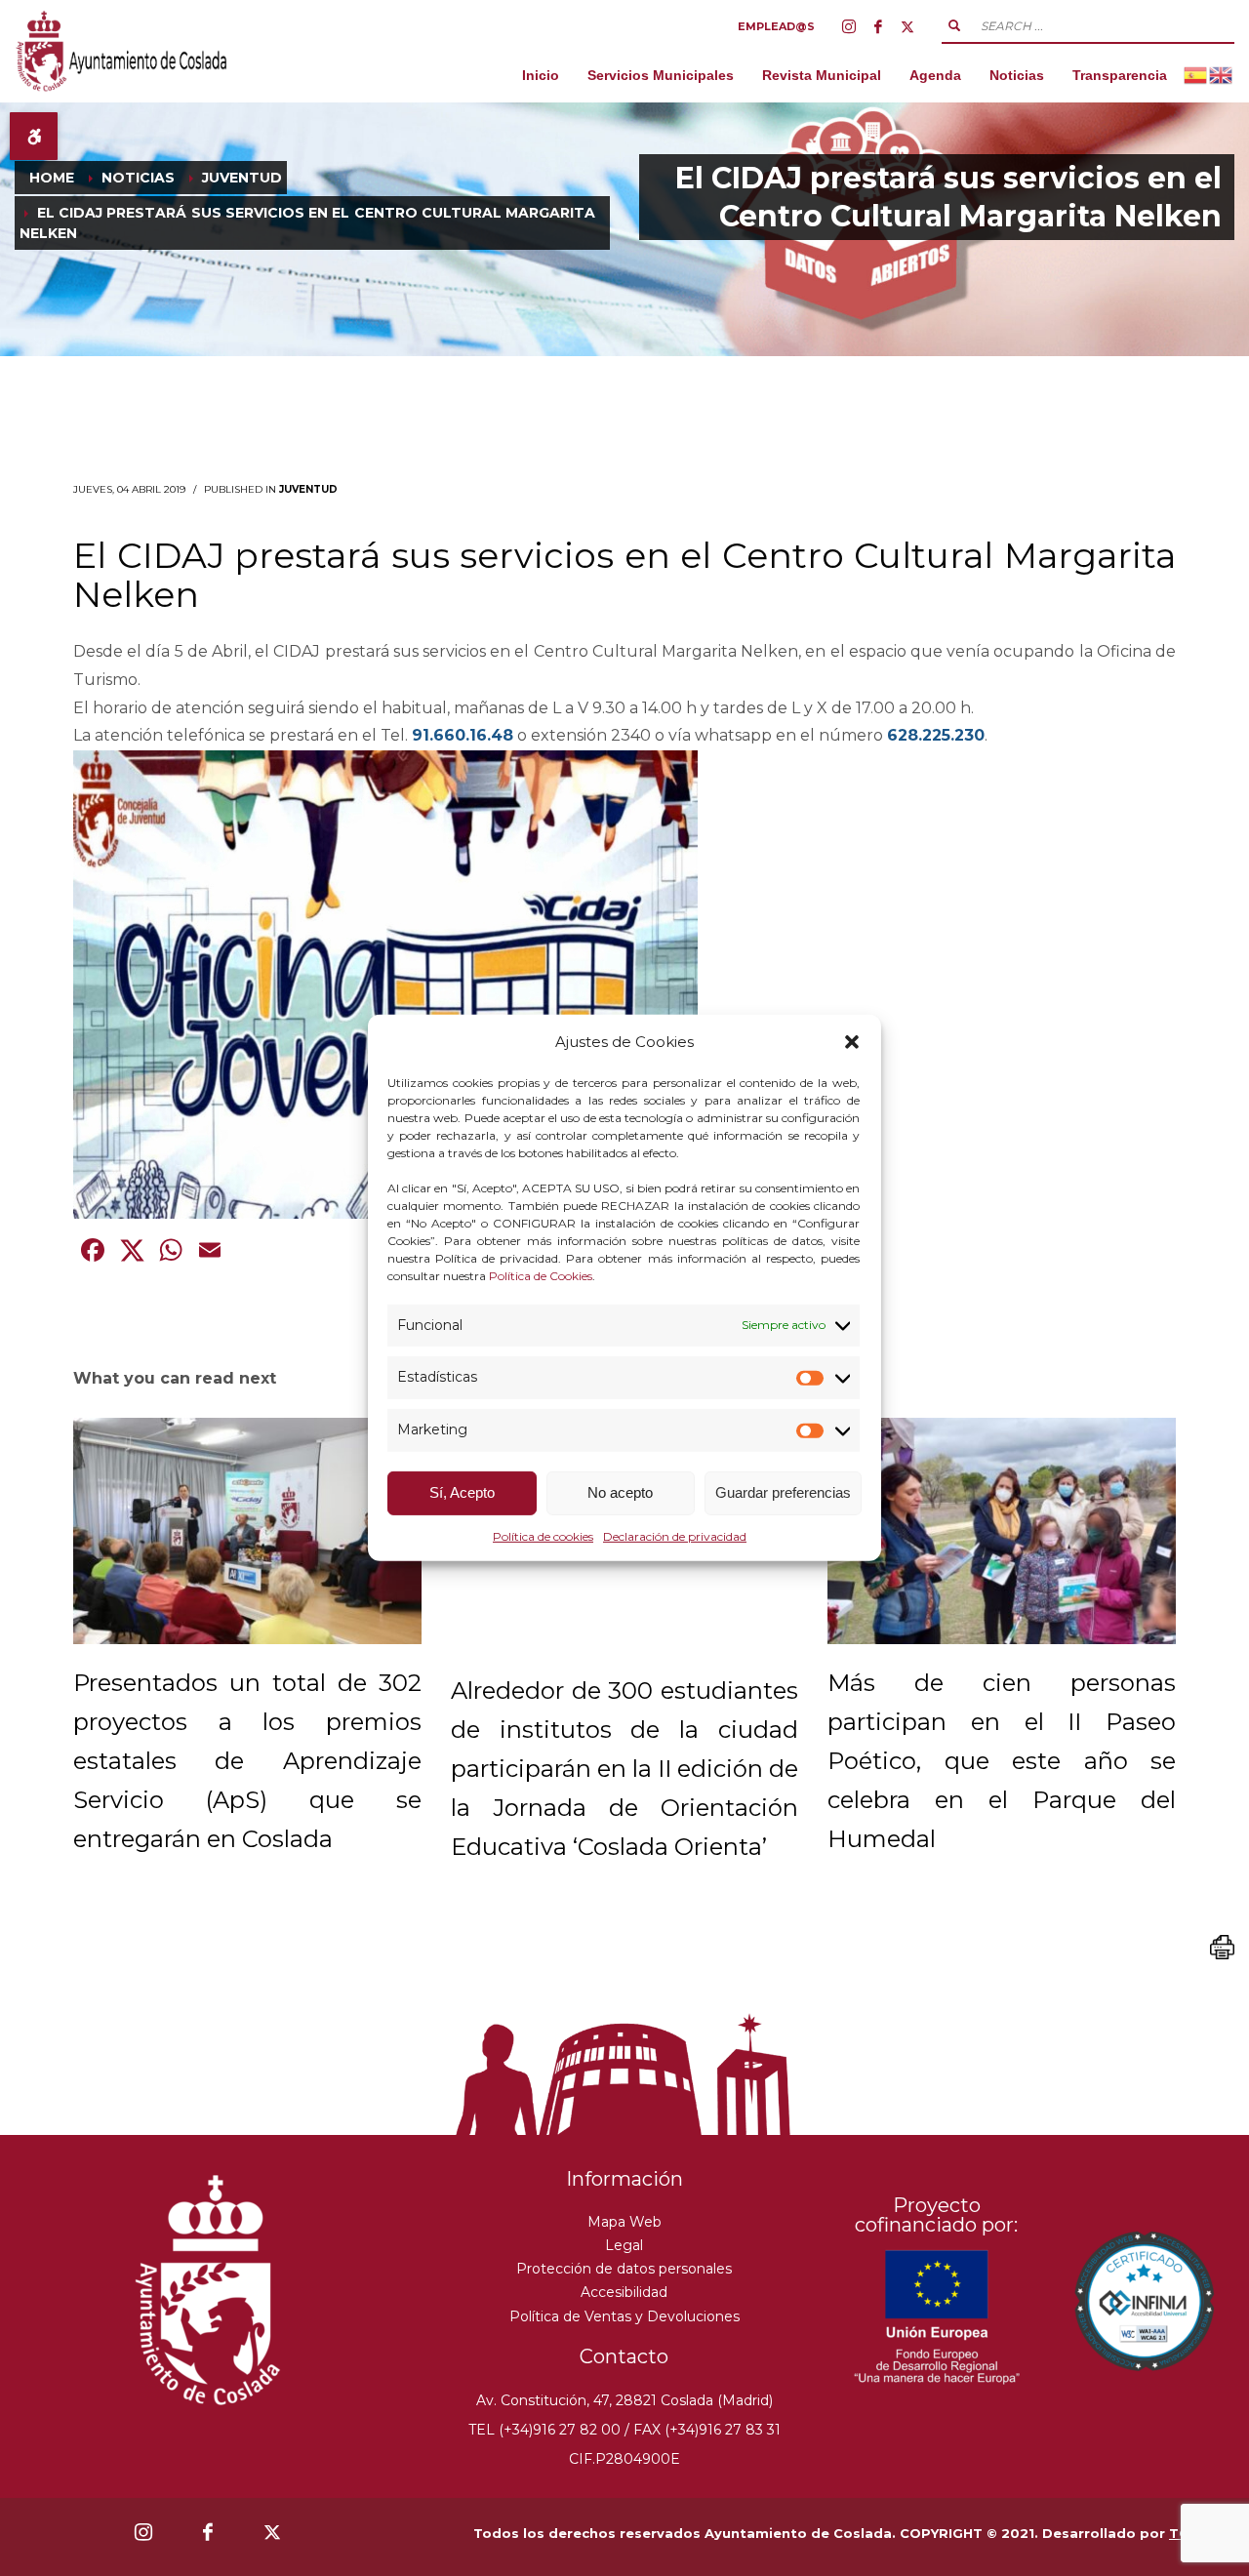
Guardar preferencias (783, 1492)
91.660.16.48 (463, 735)
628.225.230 (936, 735)
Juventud (308, 489)
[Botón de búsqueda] (954, 25)
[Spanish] (1196, 75)
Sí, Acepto (462, 1492)
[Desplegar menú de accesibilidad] (34, 136)
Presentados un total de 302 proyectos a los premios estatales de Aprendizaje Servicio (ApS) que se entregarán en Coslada (247, 1761)
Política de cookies (543, 1536)
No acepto (620, 1492)
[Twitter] (907, 26)
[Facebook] (878, 26)
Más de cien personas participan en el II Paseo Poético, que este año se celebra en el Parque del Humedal (1002, 1761)
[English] (1222, 75)
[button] (852, 1042)
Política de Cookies (541, 1275)
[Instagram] (849, 26)
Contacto (624, 2356)
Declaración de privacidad (675, 1536)
